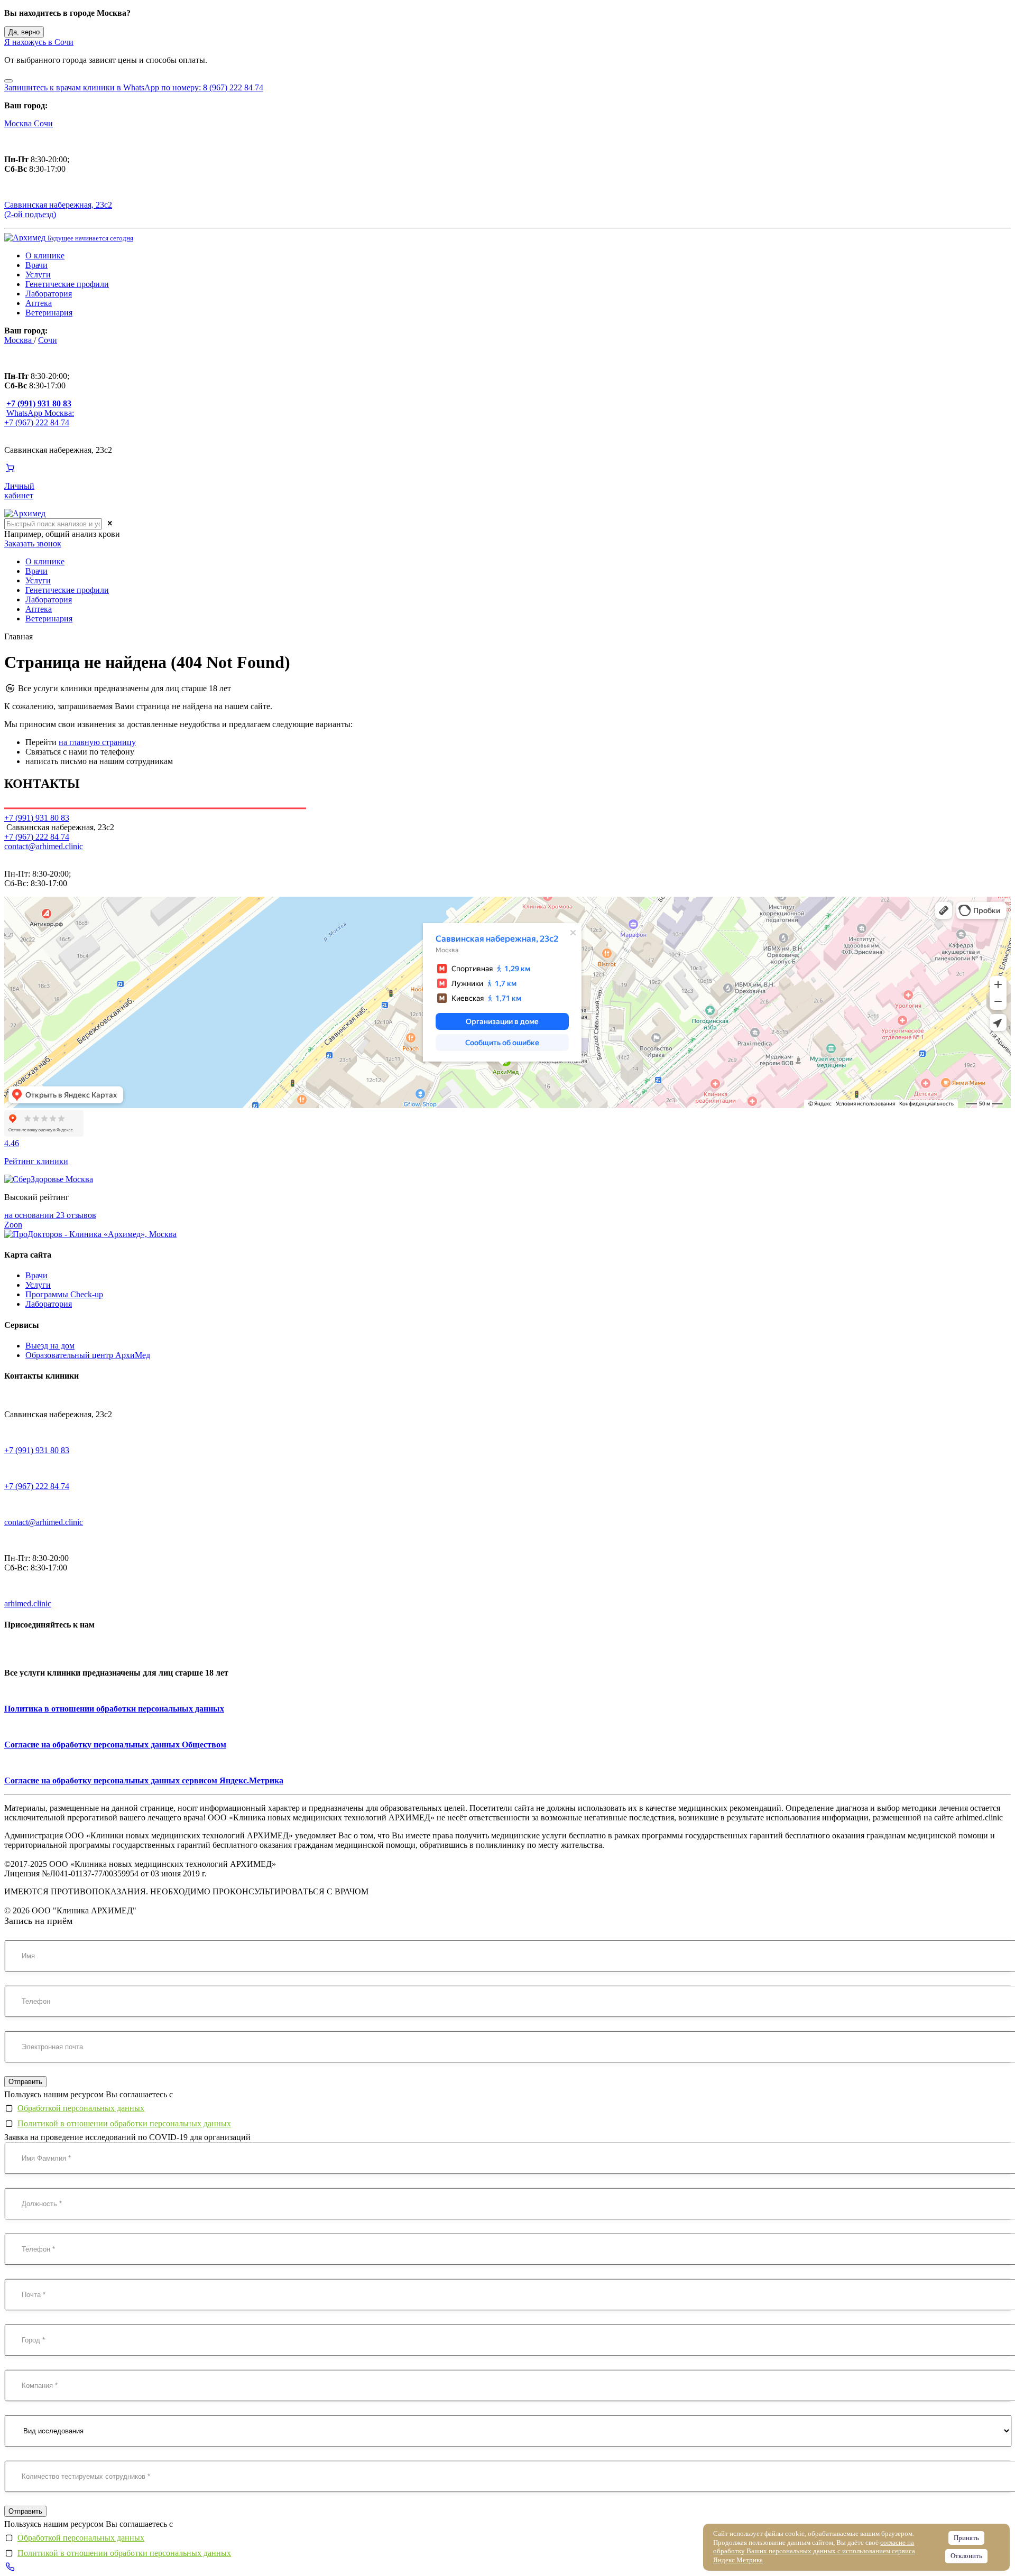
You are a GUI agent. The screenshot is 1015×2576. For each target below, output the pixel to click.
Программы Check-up (64, 1294)
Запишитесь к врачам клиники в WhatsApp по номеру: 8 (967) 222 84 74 (134, 87)
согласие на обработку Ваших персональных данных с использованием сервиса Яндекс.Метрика (814, 2551)
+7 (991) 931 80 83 (37, 1450)
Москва (19, 123)
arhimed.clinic (28, 1603)
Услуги (38, 275)
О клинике (45, 255)
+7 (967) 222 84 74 (37, 837)
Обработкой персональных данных (81, 2108)
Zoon (13, 1225)
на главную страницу (97, 742)
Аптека (39, 303)
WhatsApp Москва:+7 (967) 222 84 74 (39, 418)
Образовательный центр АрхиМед (88, 1355)
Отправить (25, 2082)
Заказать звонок (33, 543)
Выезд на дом (50, 1346)
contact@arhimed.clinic (44, 846)
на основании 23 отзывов (50, 1215)
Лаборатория (49, 294)
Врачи (36, 265)
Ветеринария (49, 313)
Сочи (43, 123)
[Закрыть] (8, 81)
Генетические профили (67, 284)
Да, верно (24, 32)
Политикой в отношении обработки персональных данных (124, 2123)
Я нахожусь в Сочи (39, 42)
